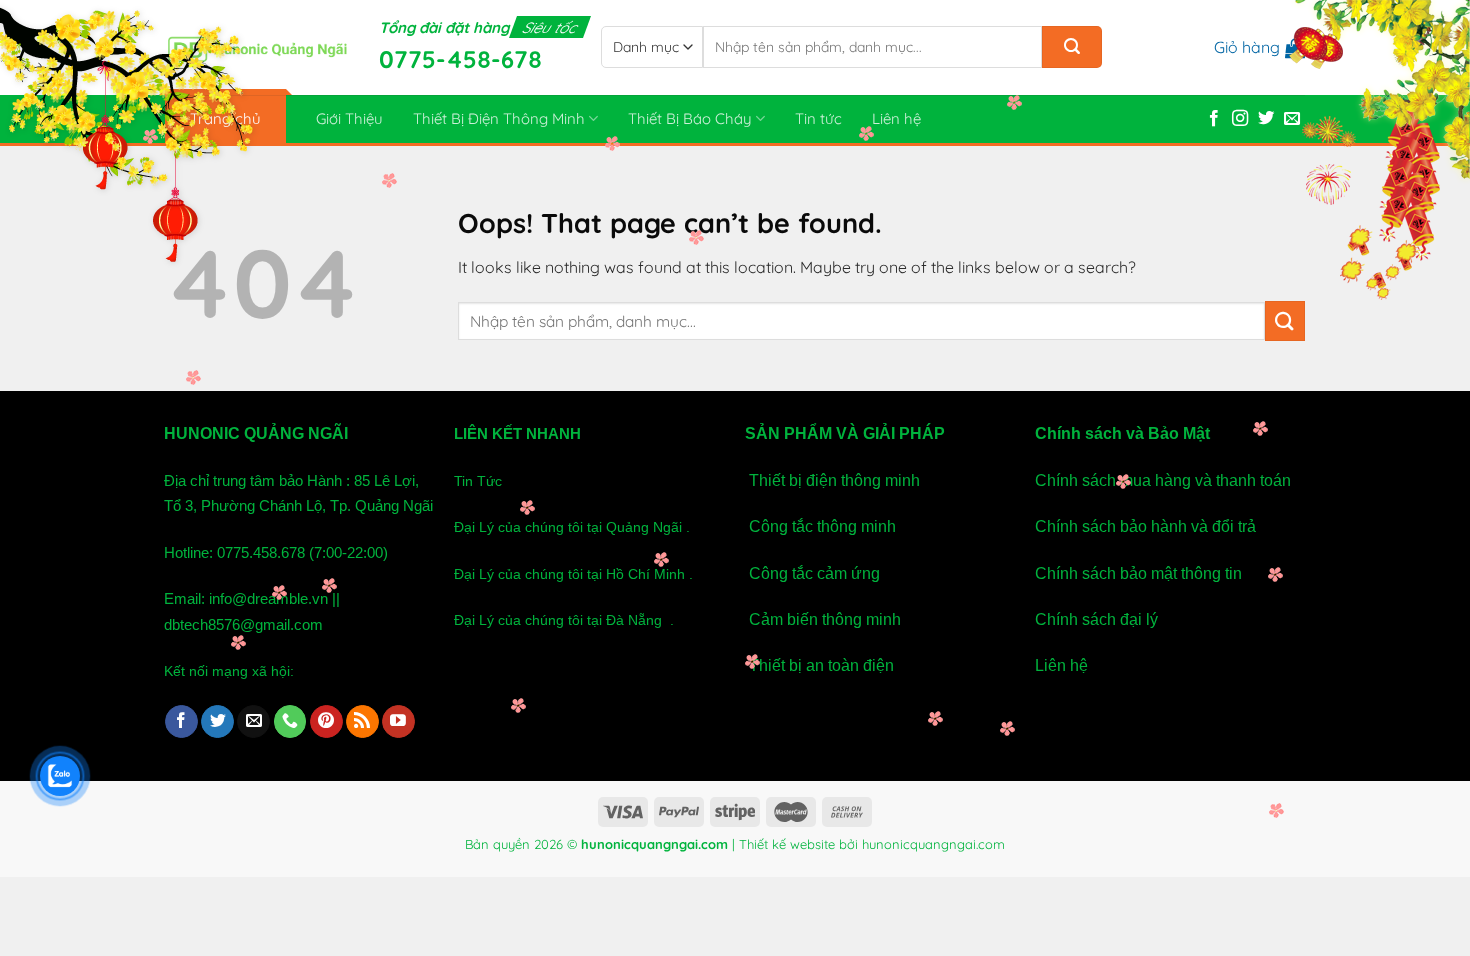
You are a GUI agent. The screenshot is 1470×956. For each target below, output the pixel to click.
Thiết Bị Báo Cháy (690, 118)
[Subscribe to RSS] (362, 722)
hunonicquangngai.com (933, 844)
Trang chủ (225, 118)
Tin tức (818, 118)
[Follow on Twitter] (1266, 119)
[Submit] (1072, 47)
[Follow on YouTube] (398, 722)
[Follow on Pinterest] (326, 722)
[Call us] (290, 722)
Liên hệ (896, 118)
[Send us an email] (1292, 119)
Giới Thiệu (349, 118)
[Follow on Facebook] (1214, 119)
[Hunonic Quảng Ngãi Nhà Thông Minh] (257, 48)
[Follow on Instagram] (1240, 119)
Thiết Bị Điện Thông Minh (499, 118)
